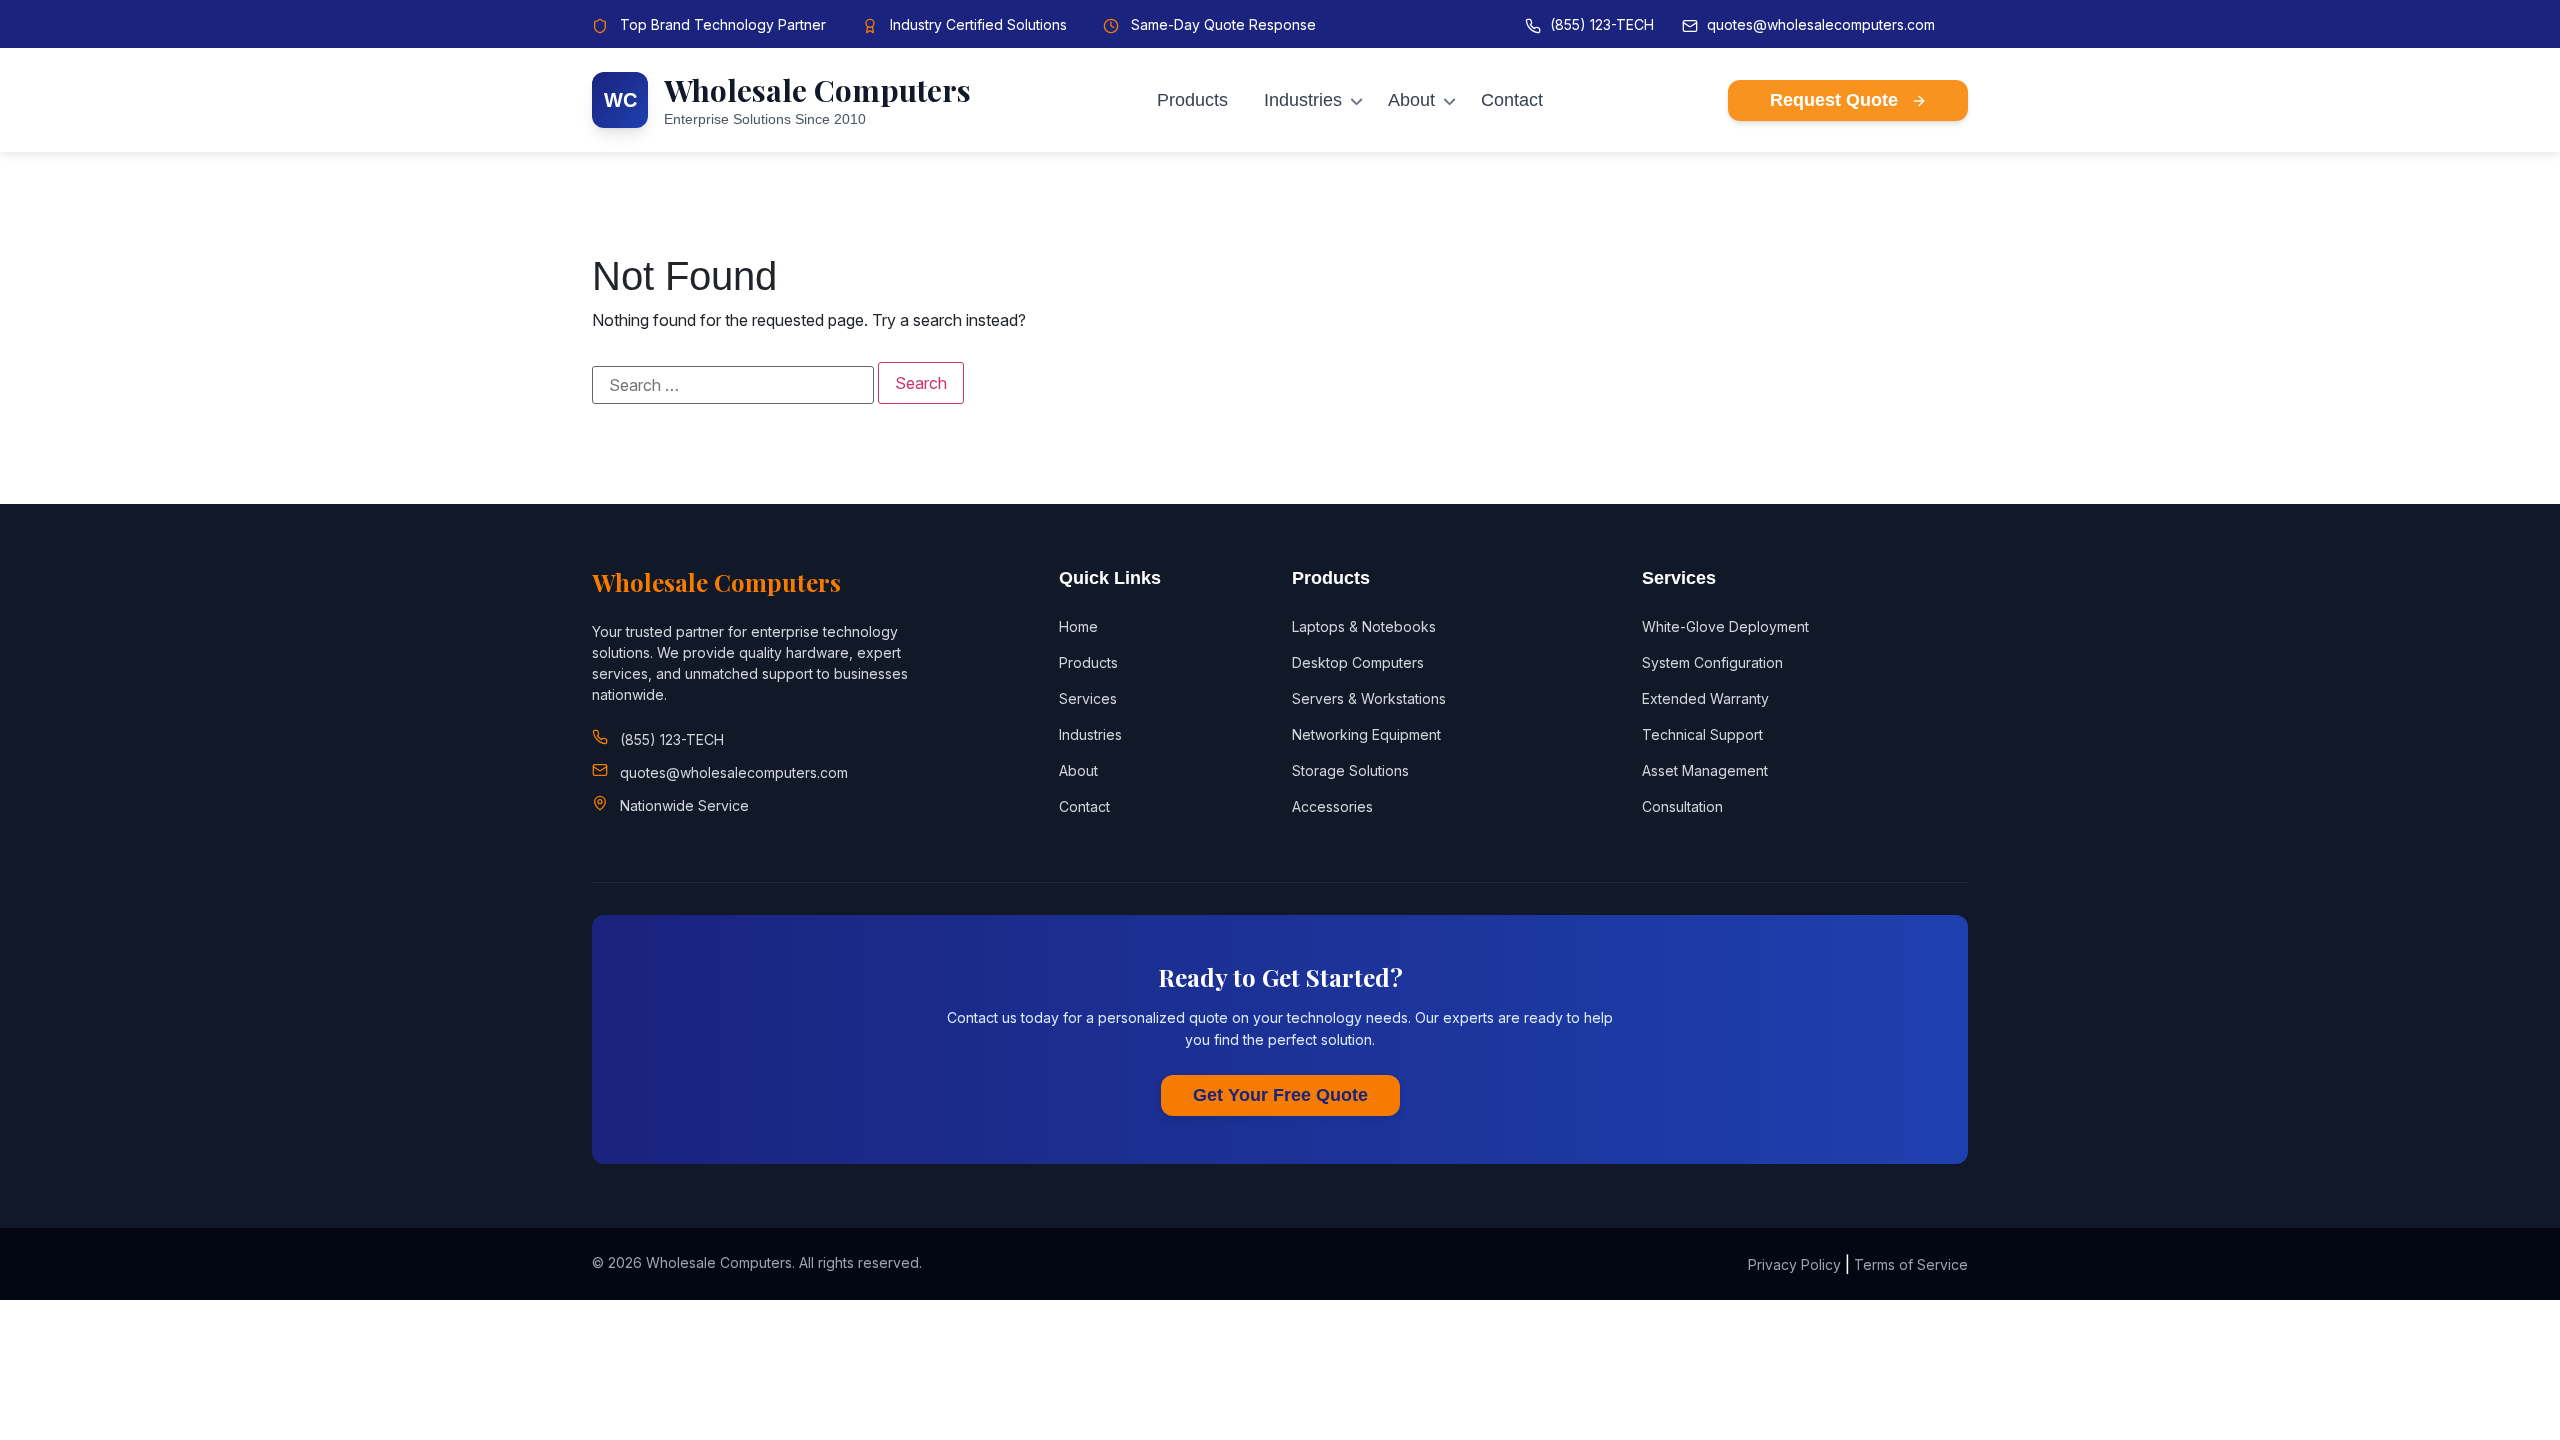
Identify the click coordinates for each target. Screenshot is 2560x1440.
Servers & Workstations (1369, 698)
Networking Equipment (1366, 734)
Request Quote (1836, 100)
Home (1078, 626)
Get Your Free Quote (1280, 1095)
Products (1192, 100)
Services (1088, 698)
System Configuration (1712, 662)
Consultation (1682, 806)
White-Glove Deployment (1725, 626)
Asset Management (1705, 770)
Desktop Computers (1358, 662)
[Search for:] (733, 385)
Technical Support (1702, 734)
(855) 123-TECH (1602, 24)
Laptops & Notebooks (1364, 626)
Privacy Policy (1794, 1264)
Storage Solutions (1350, 770)
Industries (1303, 100)
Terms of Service (1911, 1264)
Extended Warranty (1705, 698)
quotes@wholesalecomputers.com (1821, 24)
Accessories (1332, 806)
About (1411, 100)
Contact (1512, 100)
